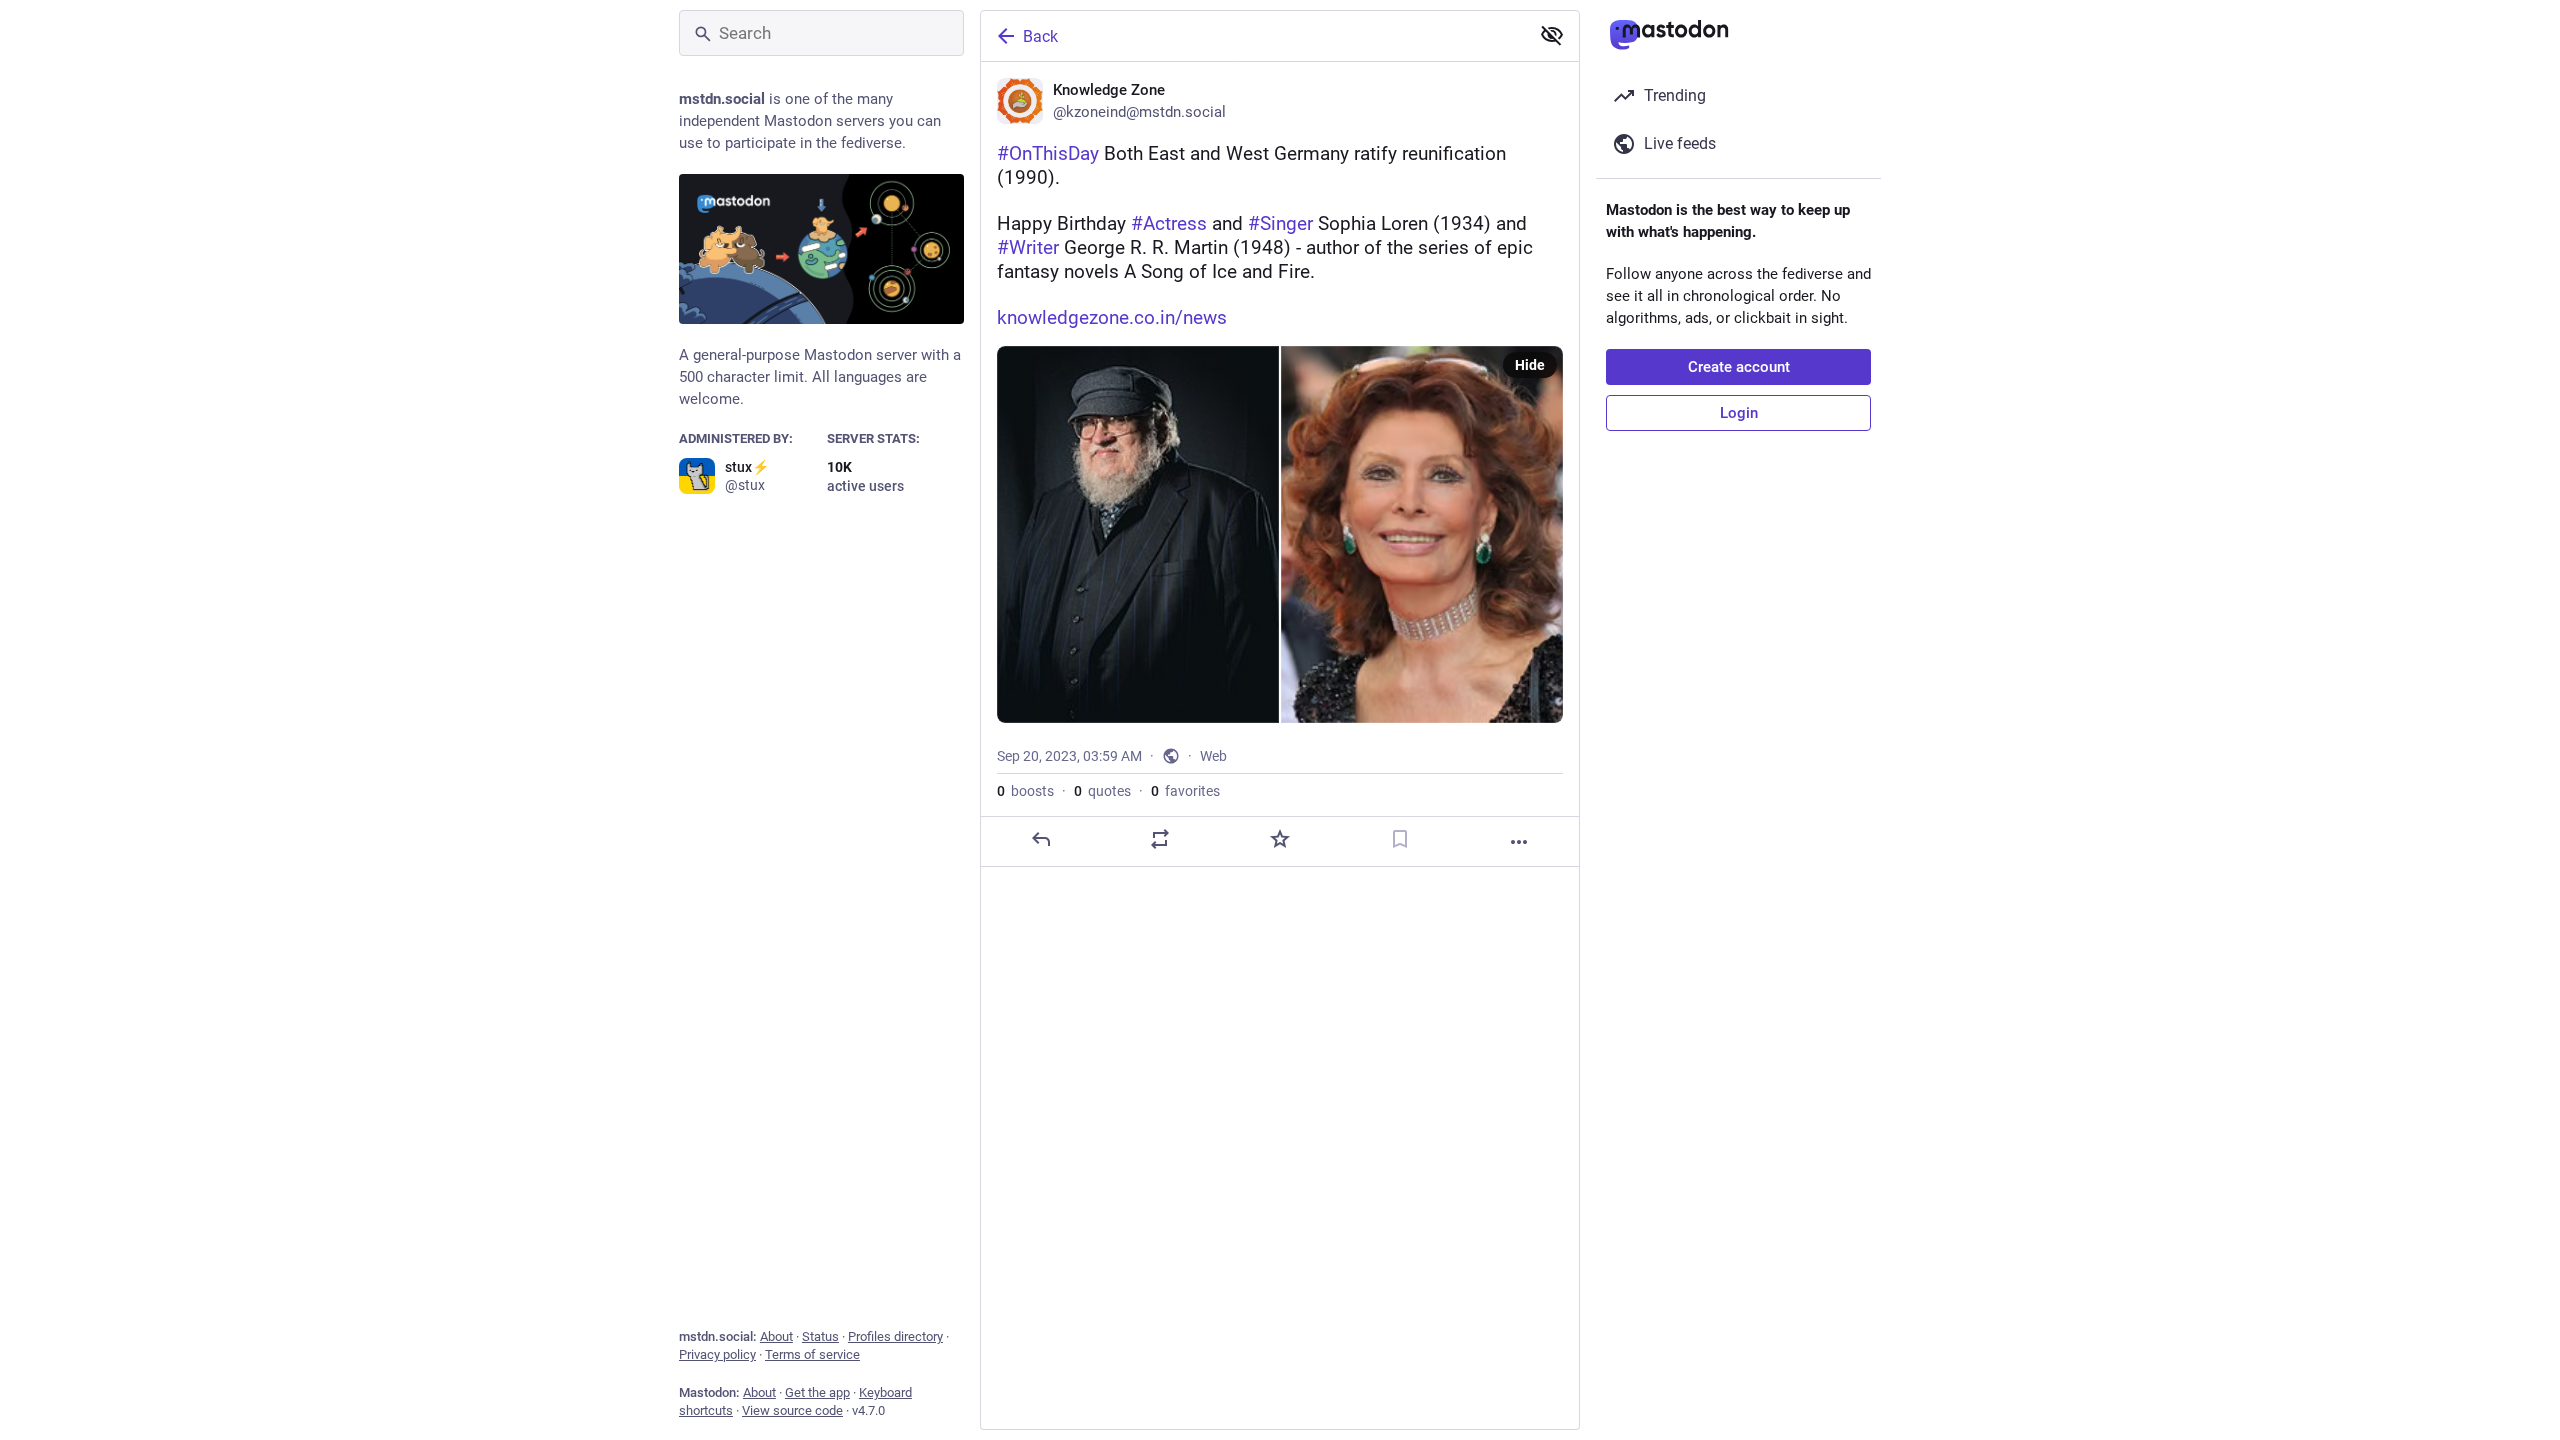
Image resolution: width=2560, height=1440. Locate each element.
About (776, 1336)
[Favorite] (1280, 839)
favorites (1185, 791)
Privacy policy (717, 1354)
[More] (1519, 842)
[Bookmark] (1400, 839)
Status (820, 1336)
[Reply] (1041, 839)
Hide (1530, 365)
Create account (1739, 367)
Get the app (817, 1392)
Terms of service (812, 1354)
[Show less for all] (1552, 35)
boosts (1025, 791)
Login (1739, 413)
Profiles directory (895, 1336)
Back (1040, 36)
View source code (792, 1410)
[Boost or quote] (1160, 839)
